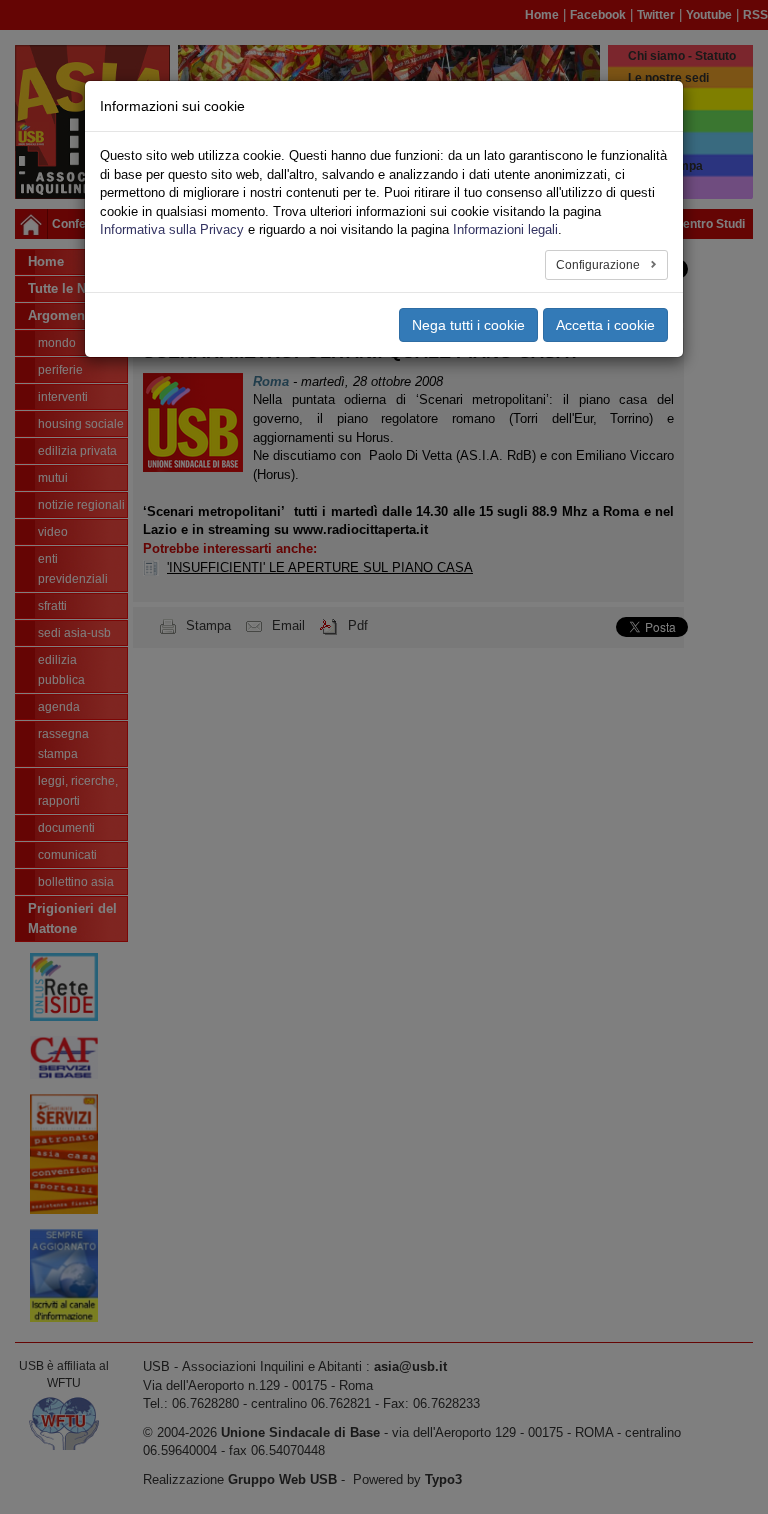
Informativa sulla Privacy (172, 229)
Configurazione (599, 265)
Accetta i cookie (605, 325)
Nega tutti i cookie (468, 325)
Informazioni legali (505, 229)
